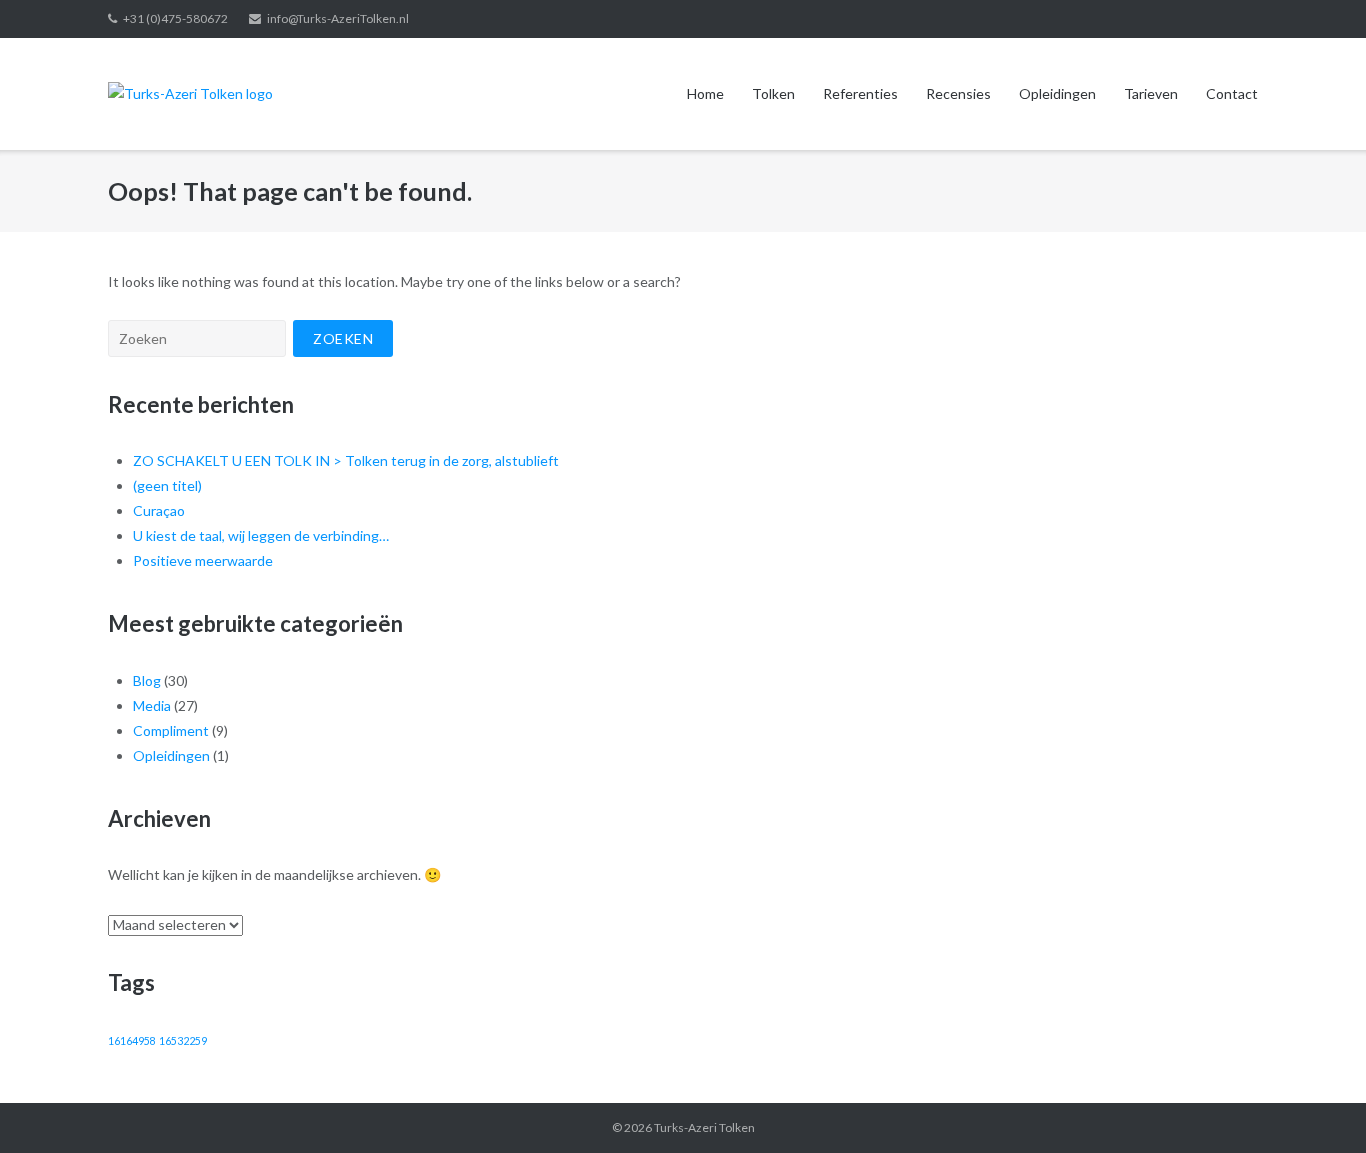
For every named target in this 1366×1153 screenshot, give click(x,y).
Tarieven (1151, 93)
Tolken (773, 93)
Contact (1232, 93)
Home (705, 93)
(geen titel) (167, 485)
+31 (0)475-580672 (175, 18)
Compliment (171, 730)
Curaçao (159, 510)
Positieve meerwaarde (203, 560)
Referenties (860, 93)
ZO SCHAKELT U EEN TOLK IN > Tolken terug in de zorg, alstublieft (346, 460)
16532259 (183, 1040)
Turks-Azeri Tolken (704, 1127)
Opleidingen (1057, 93)
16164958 (132, 1040)
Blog (147, 680)
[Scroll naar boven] (1316, 1105)
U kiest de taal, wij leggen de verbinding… (261, 535)
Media (152, 705)
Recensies (958, 93)
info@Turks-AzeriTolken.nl (338, 18)
